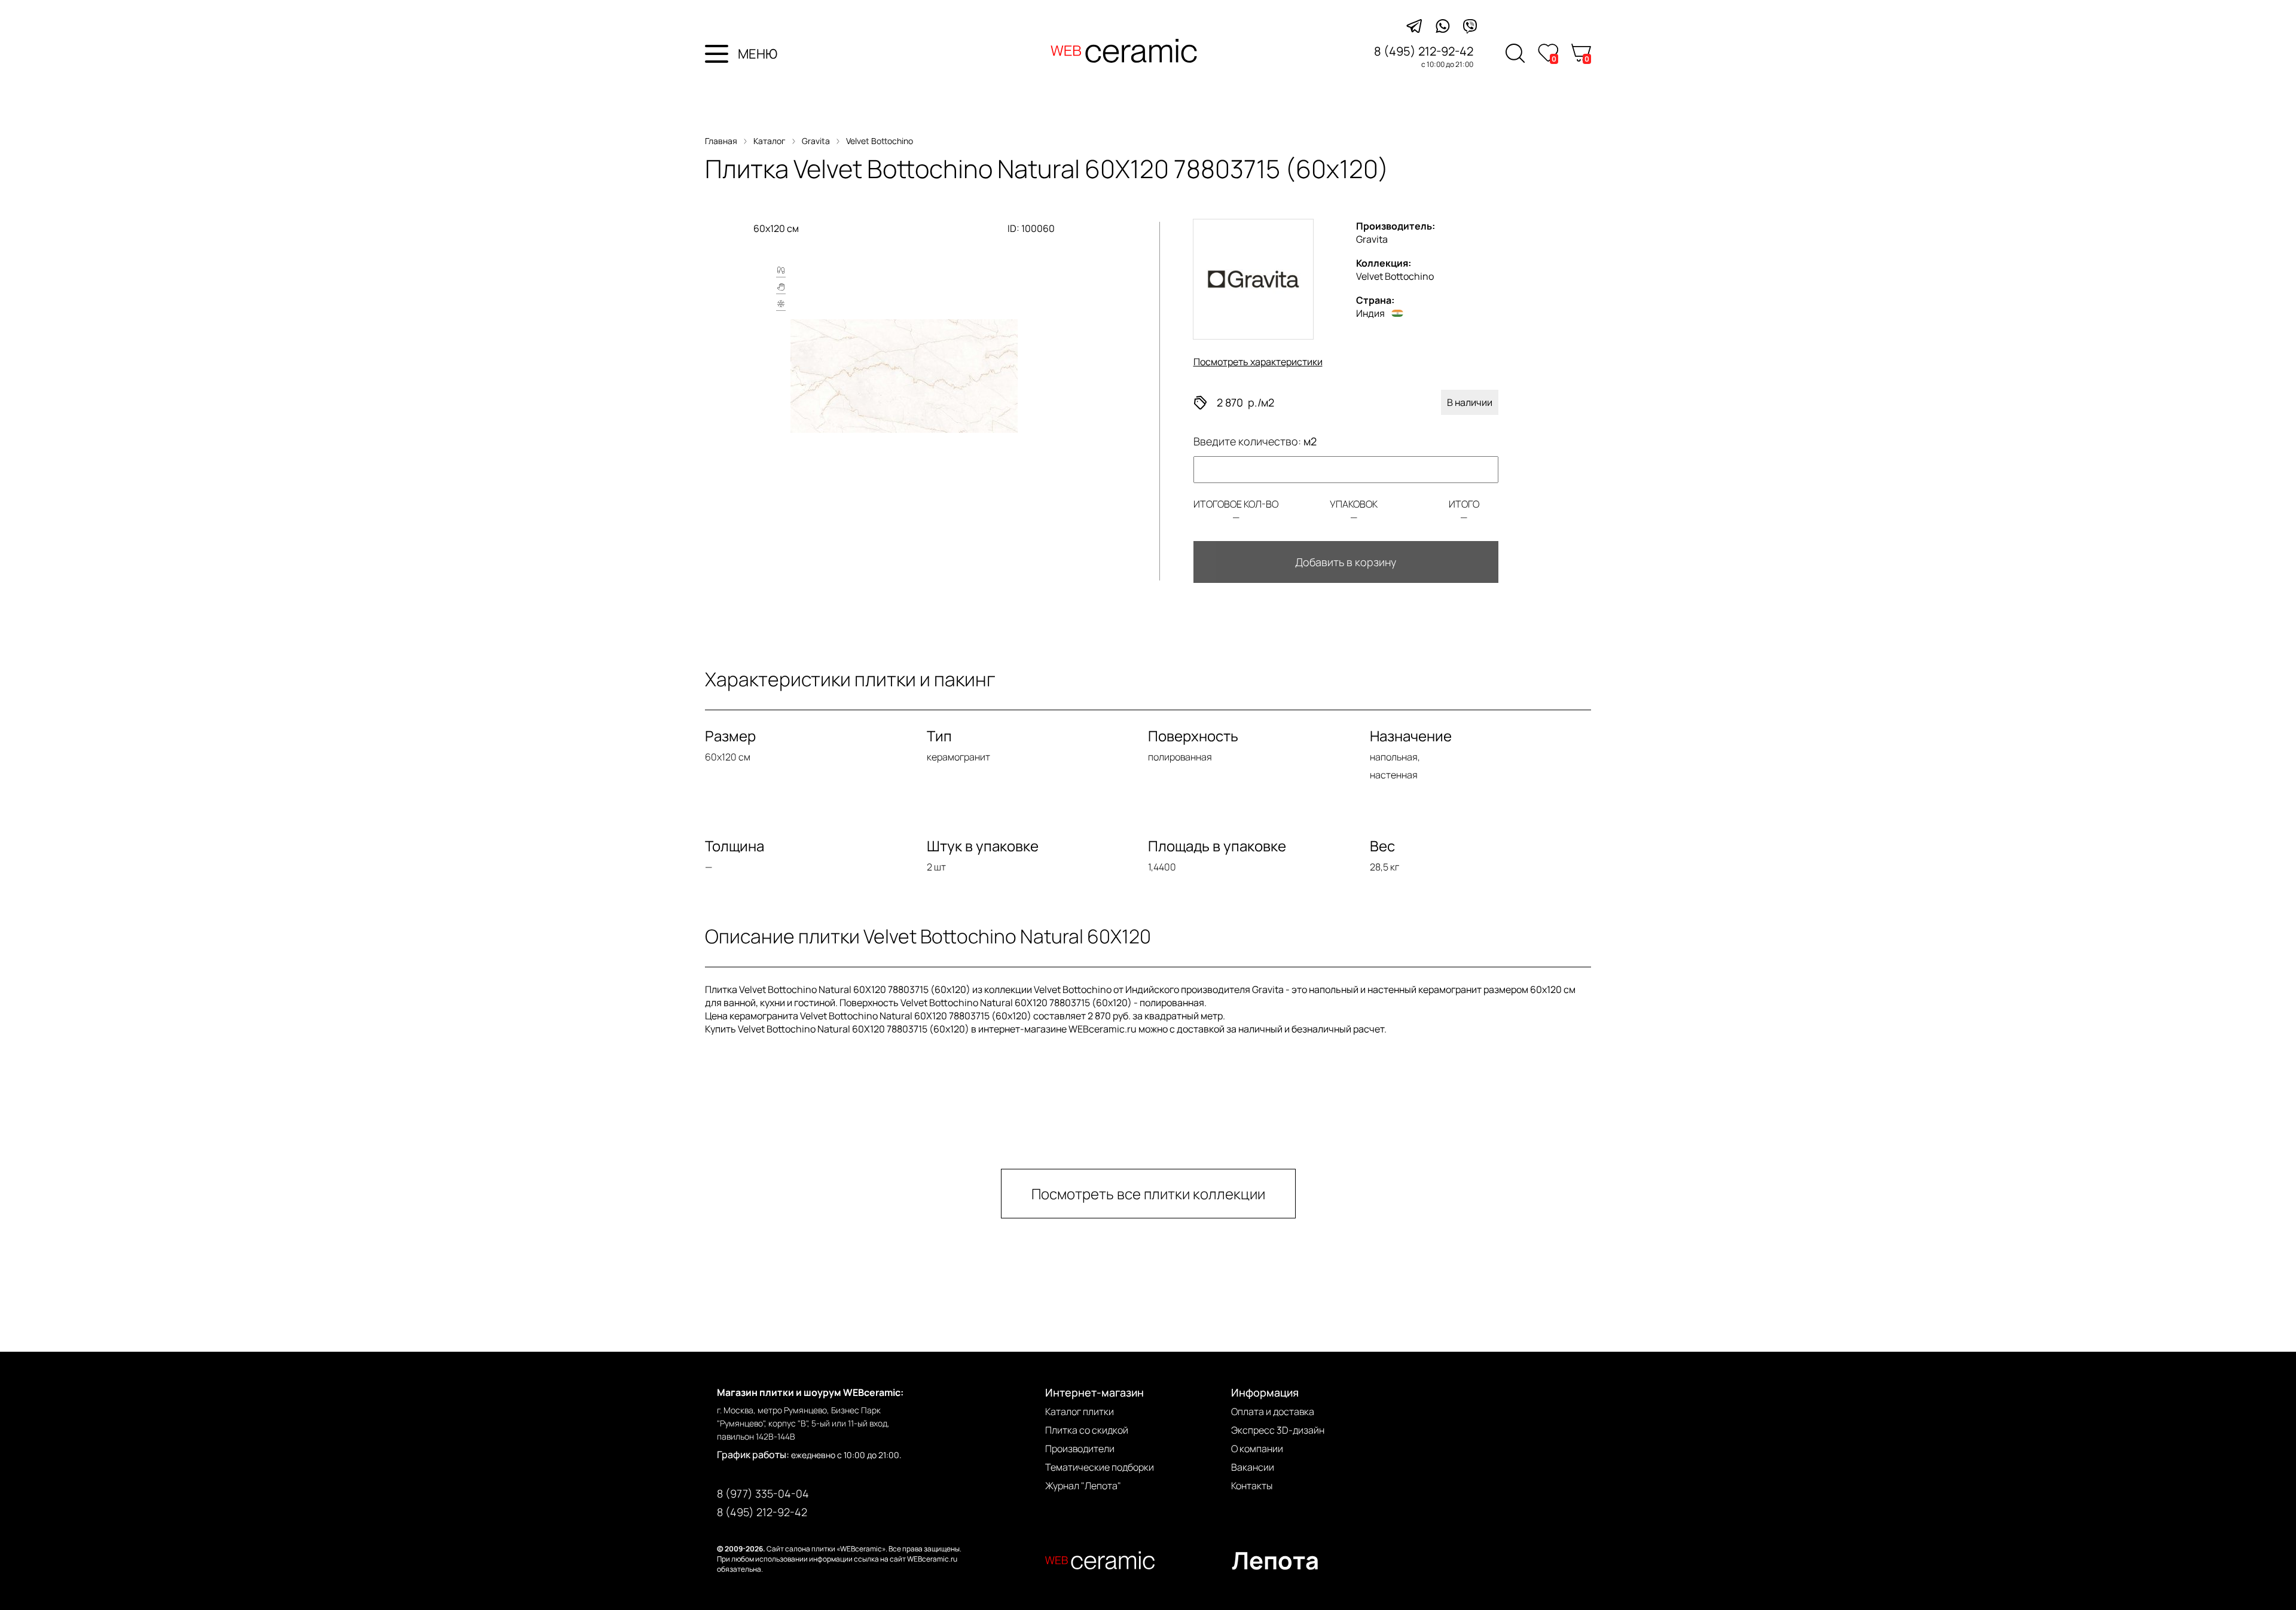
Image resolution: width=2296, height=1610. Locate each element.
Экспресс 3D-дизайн (1278, 1430)
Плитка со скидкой (1087, 1430)
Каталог (770, 141)
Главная (721, 141)
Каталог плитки (1080, 1412)
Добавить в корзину (1346, 562)
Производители (1080, 1449)
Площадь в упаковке (1217, 846)
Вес (1382, 846)
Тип (939, 736)
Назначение (1411, 736)
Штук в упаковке (983, 846)
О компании (1257, 1449)
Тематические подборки (1100, 1467)
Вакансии (1253, 1467)
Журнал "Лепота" (1083, 1486)
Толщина (735, 846)
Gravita (816, 141)
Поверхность (1193, 736)
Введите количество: (1255, 441)
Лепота (1275, 1560)
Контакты (1252, 1486)
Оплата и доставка (1273, 1412)
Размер (730, 736)
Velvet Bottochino (880, 141)
